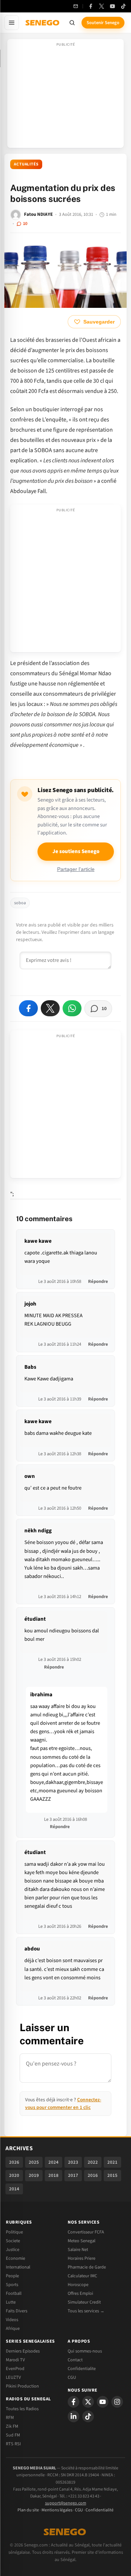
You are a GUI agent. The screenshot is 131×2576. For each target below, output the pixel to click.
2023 (73, 2162)
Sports (12, 2285)
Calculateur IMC (82, 2276)
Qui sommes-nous (85, 2351)
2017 (73, 2175)
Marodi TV (15, 2360)
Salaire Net (78, 2250)
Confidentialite (82, 2369)
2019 (34, 2175)
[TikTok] (123, 6)
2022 (93, 2162)
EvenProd (15, 2369)
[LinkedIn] (74, 2416)
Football (14, 2293)
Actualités (26, 164)
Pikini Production (22, 2386)
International (18, 2267)
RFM (10, 2418)
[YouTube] (112, 6)
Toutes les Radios (22, 2409)
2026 (14, 2162)
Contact (75, 2360)
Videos (12, 2320)
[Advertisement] (65, 96)
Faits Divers (17, 2311)
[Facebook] (91, 6)
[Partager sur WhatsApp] (72, 1008)
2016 (93, 2175)
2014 (14, 2189)
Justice (13, 2250)
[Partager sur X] (50, 1008)
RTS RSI (13, 2444)
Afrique (13, 2328)
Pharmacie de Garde (87, 2267)
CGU (72, 2377)
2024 (53, 2162)
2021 (112, 2162)
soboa (20, 903)
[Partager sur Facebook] (28, 1008)
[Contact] (76, 6)
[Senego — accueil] (43, 23)
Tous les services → (86, 2311)
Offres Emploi (80, 2293)
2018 (53, 2175)
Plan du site (28, 2510)
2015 (112, 2175)
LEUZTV (13, 2377)
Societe (13, 2241)
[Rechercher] (72, 23)
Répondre (98, 1281)
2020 (14, 2175)
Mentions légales (57, 2510)
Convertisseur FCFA (86, 2232)
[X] (88, 2402)
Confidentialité (100, 2510)
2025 (34, 2162)
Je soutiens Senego (76, 851)
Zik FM (12, 2426)
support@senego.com (66, 2503)
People (12, 2276)
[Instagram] (117, 2402)
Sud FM (13, 2435)
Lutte (11, 2302)
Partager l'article (76, 869)
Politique (14, 2232)
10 (25, 223)
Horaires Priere (82, 2258)
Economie (15, 2258)
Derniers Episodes (23, 2351)
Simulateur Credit (84, 2302)
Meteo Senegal (82, 2241)
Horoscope (78, 2285)
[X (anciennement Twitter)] (102, 6)
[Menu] (12, 23)
